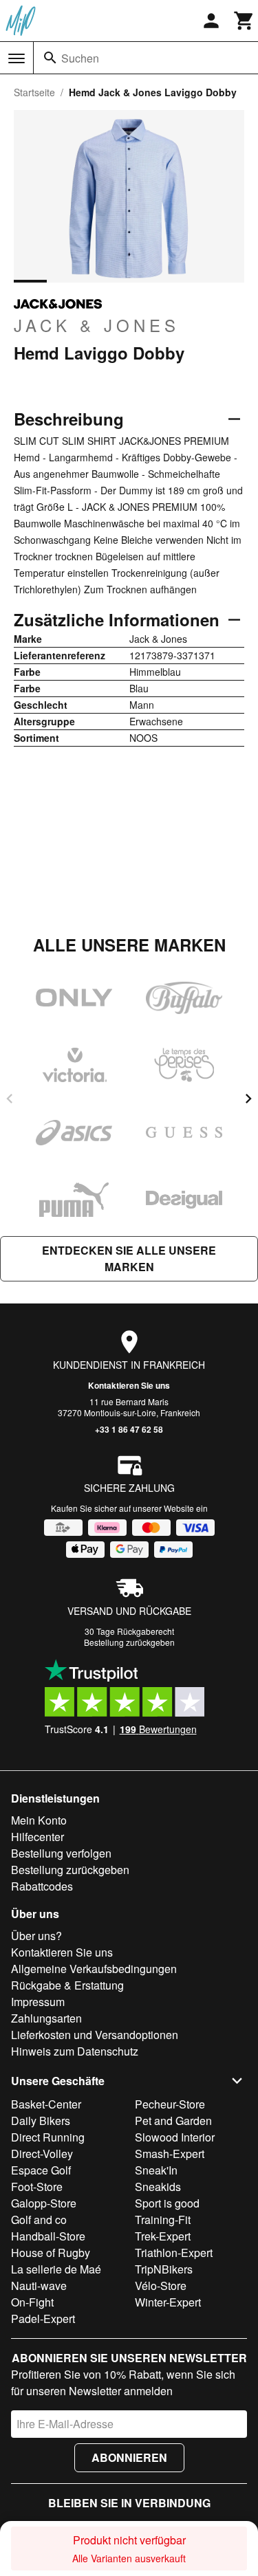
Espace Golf (41, 2170)
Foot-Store (37, 2187)
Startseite (34, 92)
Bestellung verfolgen (61, 1853)
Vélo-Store (161, 2286)
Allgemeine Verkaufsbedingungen (94, 1969)
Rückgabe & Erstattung (67, 1985)
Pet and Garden (173, 2121)
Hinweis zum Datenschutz (75, 2051)
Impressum (38, 2002)
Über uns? (36, 1936)
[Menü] (17, 58)
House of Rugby (51, 2253)
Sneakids (158, 2187)
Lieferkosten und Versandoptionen (95, 2035)
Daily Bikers (41, 2121)
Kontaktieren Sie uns (129, 1385)
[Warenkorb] (244, 21)
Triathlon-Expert (174, 2253)
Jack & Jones (97, 324)
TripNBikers (164, 2269)
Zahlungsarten (46, 2018)
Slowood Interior (175, 2137)
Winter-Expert (168, 2302)
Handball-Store (48, 2236)
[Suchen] (50, 58)
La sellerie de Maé (56, 2269)
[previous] (10, 1099)
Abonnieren (129, 2457)
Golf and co (39, 2220)
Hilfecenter (37, 1837)
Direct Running (48, 2137)
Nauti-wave (39, 2286)
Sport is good (167, 2203)
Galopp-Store (44, 2203)
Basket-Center (46, 2104)
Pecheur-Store (170, 2104)
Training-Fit (163, 2220)
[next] (248, 1099)
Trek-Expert (163, 2236)
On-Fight (32, 2302)
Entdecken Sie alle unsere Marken (129, 1258)
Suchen (80, 58)
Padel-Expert (43, 2319)
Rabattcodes (42, 1886)
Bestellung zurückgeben (129, 1642)
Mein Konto (39, 1820)
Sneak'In (156, 2170)
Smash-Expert (170, 2154)
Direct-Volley (42, 2154)
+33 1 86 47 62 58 (129, 1429)
